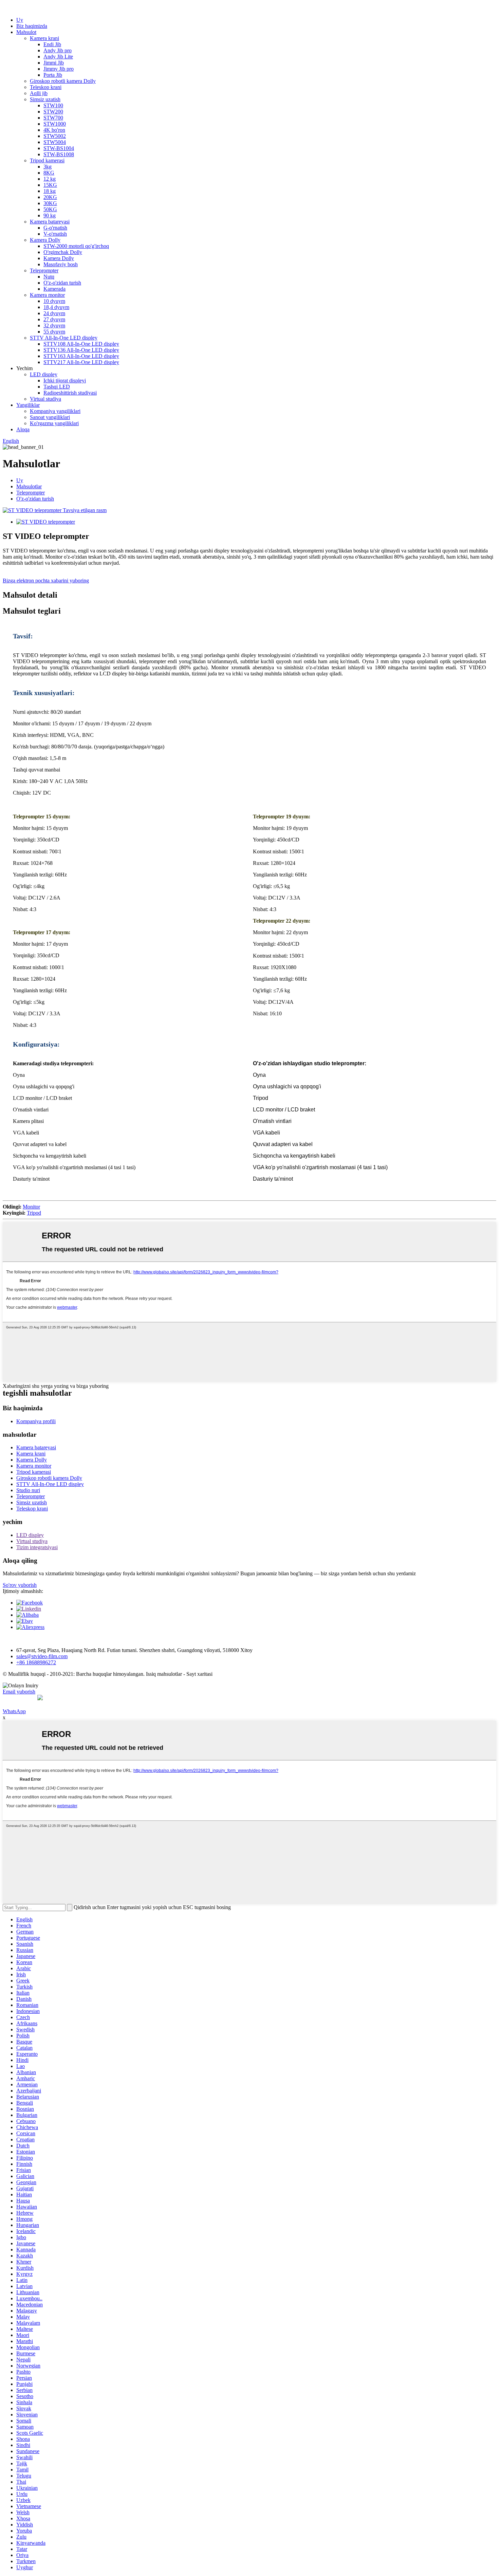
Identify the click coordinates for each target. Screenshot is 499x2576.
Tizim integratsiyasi (37, 1547)
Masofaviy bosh (61, 264)
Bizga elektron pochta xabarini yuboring (46, 580)
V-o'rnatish (55, 234)
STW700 (53, 118)
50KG (50, 209)
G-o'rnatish (55, 228)
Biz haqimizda (32, 26)
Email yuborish (19, 1692)
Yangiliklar (28, 405)
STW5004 (55, 142)
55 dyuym (54, 332)
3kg (48, 167)
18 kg (50, 191)
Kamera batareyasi (50, 222)
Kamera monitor (47, 295)
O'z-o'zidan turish (62, 283)
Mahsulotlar (29, 486)
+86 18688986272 (36, 1662)
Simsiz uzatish (45, 99)
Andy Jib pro (58, 50)
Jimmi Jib (54, 63)
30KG (50, 203)
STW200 (53, 112)
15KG (50, 185)
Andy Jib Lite (58, 57)
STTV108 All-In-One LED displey (81, 344)
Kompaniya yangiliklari (55, 411)
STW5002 (55, 136)
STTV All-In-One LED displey (64, 338)
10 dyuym (54, 301)
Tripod (34, 1213)
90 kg (50, 215)
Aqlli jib (39, 93)
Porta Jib (53, 75)
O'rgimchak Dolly (63, 252)
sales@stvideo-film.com (42, 1656)
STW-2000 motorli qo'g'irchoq (76, 246)
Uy (20, 20)
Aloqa (23, 429)
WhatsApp (14, 1711)
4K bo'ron (54, 130)
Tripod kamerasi (47, 160)
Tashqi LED (57, 387)
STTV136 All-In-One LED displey (81, 350)
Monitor (31, 1207)
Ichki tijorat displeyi (65, 380)
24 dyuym (54, 313)
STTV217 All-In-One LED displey (81, 362)
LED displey (44, 374)
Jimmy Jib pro (59, 69)
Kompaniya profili (36, 1421)
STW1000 (55, 124)
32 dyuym (54, 325)
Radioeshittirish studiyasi (70, 393)
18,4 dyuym (56, 307)
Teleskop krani (46, 87)
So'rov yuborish (20, 1585)
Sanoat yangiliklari (50, 417)
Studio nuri (28, 1490)
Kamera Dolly (45, 240)
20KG (50, 197)
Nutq (49, 277)
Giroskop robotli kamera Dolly (63, 81)
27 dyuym (54, 319)
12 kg (50, 179)
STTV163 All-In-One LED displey (81, 356)
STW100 (53, 105)
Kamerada (54, 289)
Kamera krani (44, 38)
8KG (49, 173)
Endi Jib (52, 44)
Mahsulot (26, 32)
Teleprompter (44, 270)
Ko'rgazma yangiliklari (54, 423)
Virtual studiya (45, 399)
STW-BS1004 (59, 148)
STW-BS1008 (59, 154)
